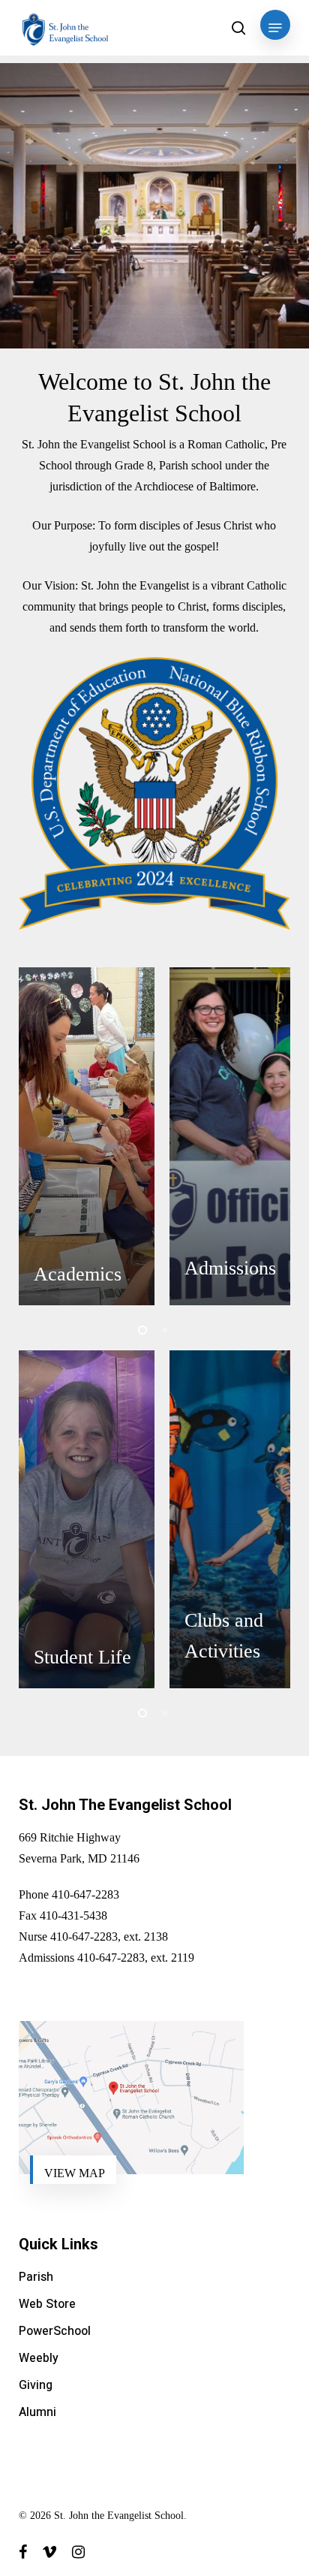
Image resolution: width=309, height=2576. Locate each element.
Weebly (39, 2358)
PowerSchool (55, 2331)
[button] (275, 28)
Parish (36, 2277)
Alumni (37, 2412)
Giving (36, 2385)
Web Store (47, 2304)
